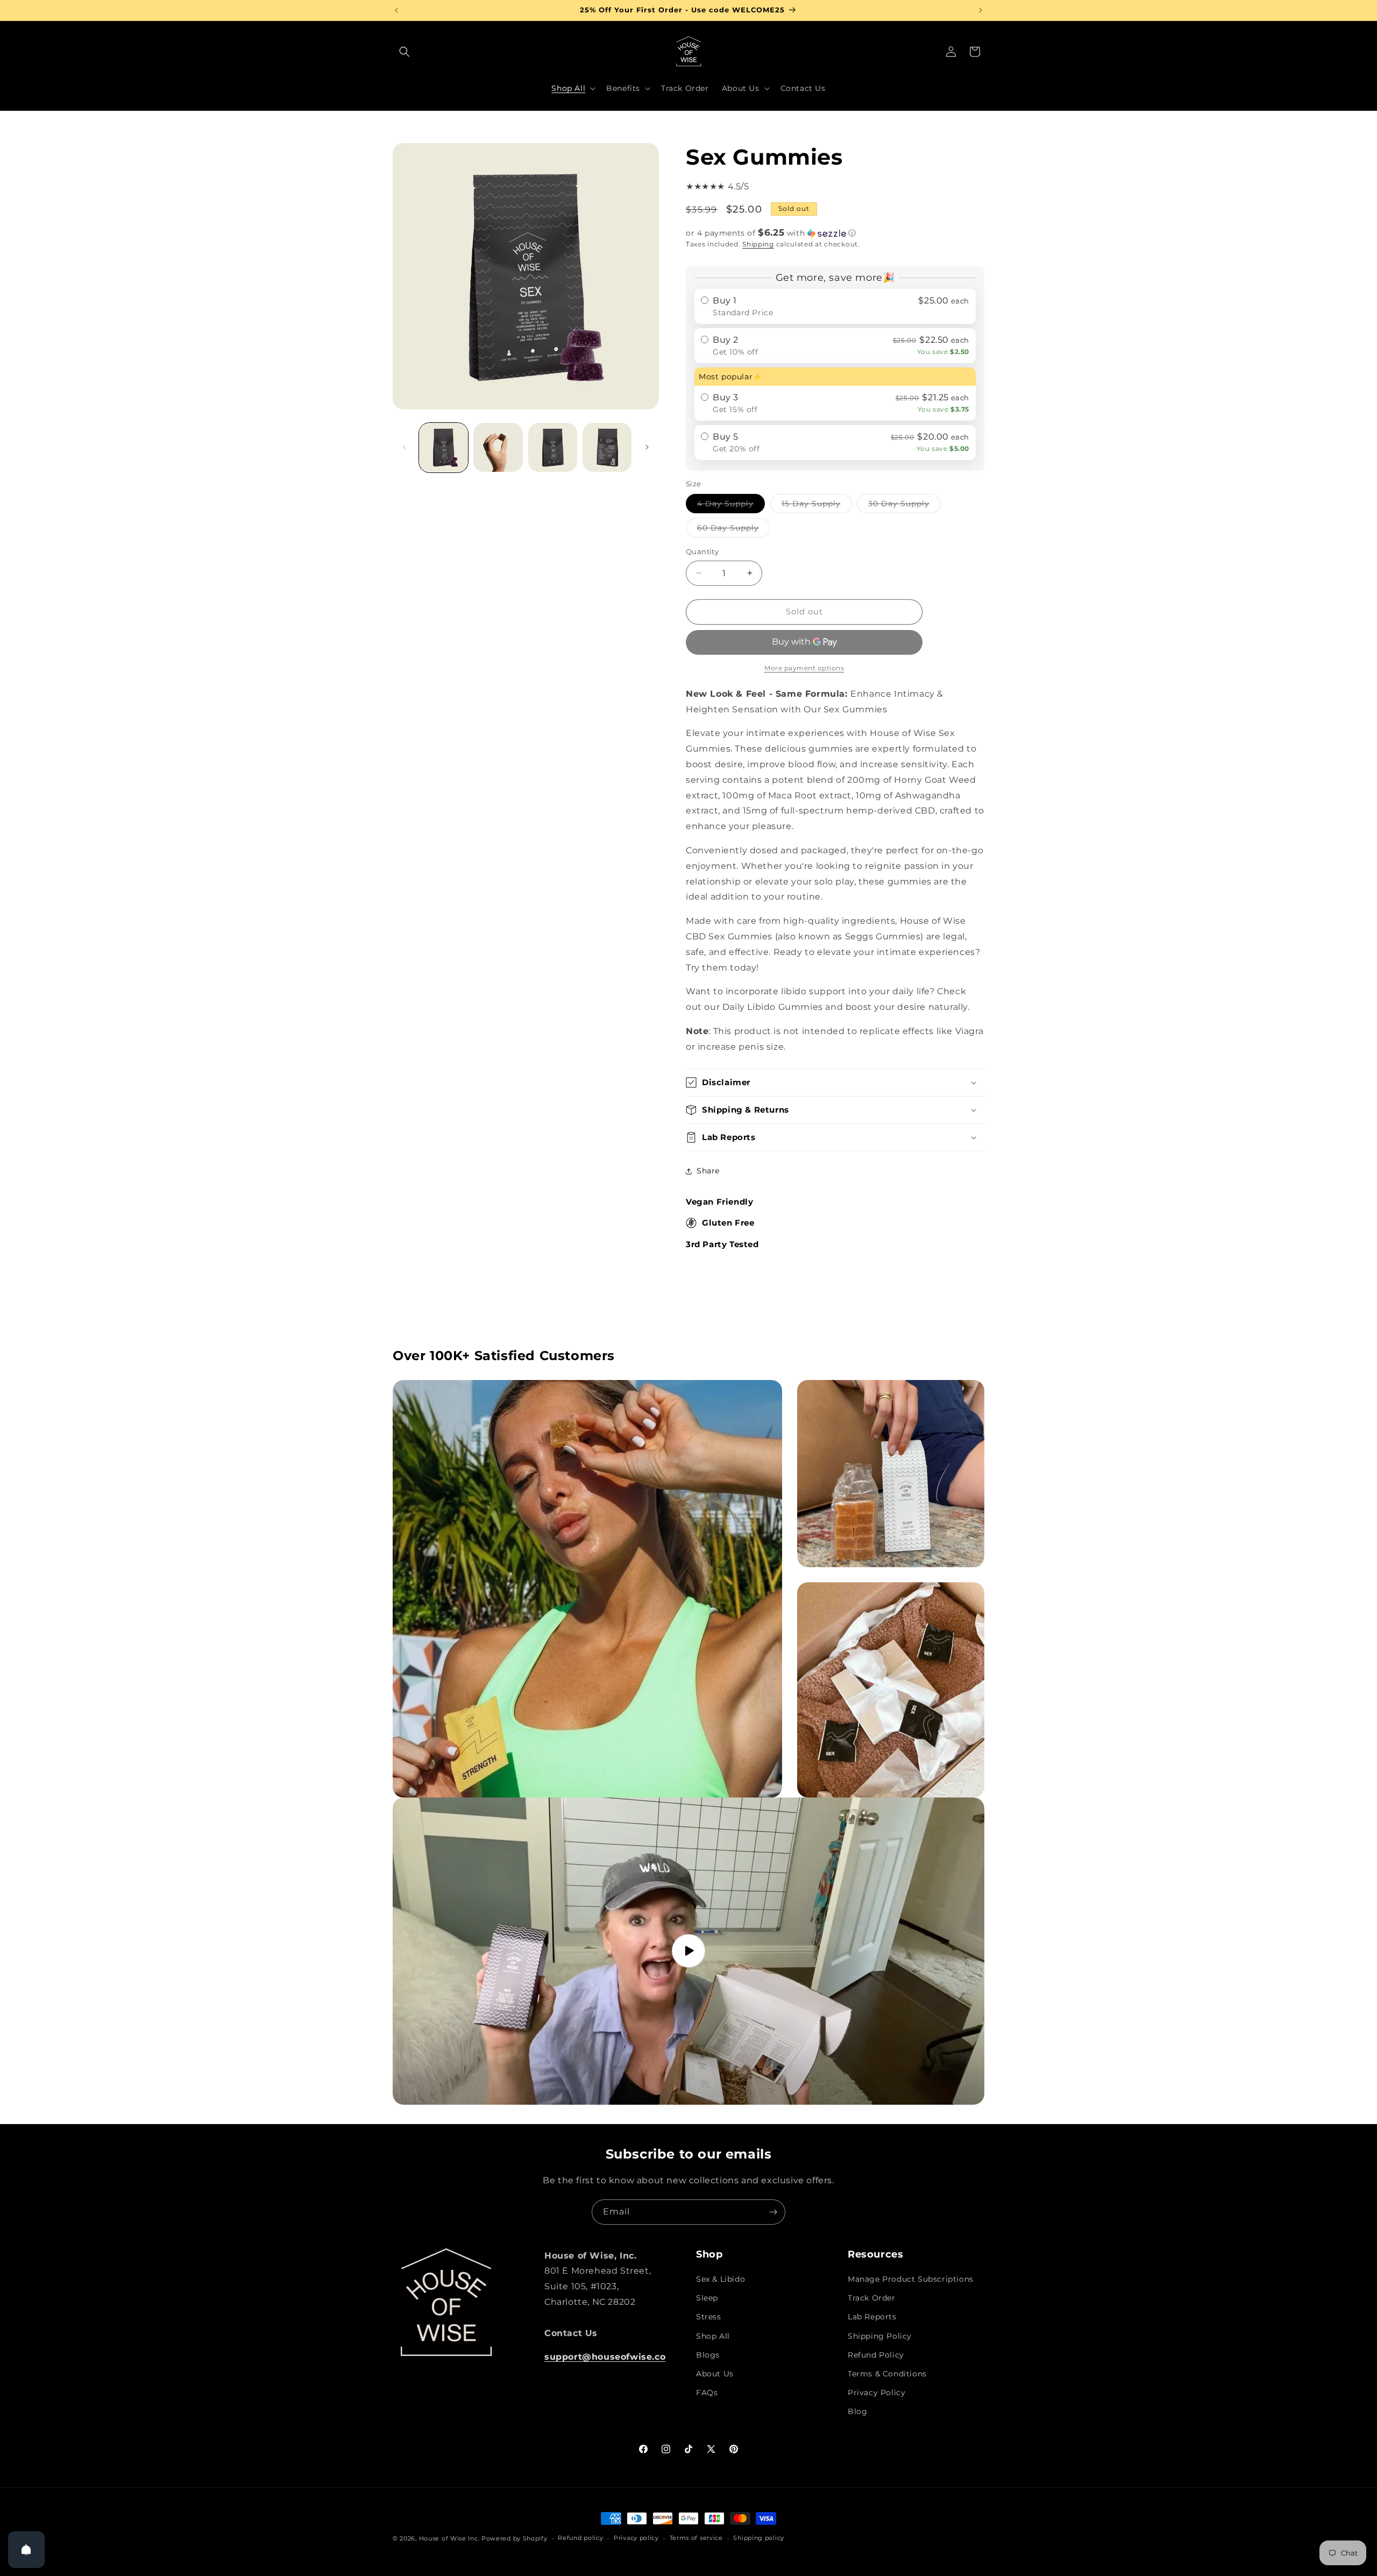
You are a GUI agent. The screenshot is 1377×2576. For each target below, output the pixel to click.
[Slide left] (404, 447)
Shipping (758, 244)
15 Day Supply (817, 506)
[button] (404, 52)
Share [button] (708, 1171)
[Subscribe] (773, 2212)
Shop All (713, 2336)
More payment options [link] (804, 668)
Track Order (872, 2298)
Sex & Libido (721, 2279)
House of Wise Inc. (449, 2538)
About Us (715, 2374)
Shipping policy (759, 2538)
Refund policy (580, 2538)
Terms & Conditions (887, 2374)
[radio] (835, 306)
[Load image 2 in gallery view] (498, 447)
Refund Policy (876, 2355)
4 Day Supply (731, 506)
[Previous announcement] (396, 10)
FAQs (707, 2393)
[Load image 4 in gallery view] (607, 447)
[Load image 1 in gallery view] (443, 447)
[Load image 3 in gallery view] (553, 447)
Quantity (702, 551)
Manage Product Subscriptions (911, 2279)
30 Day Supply (904, 506)
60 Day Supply (734, 530)
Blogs (708, 2355)
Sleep (707, 2298)
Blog (857, 2411)
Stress (709, 2317)
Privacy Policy (876, 2393)
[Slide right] (647, 447)
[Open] (26, 2550)
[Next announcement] (981, 10)
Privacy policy (636, 2538)
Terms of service (696, 2538)
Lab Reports (872, 2317)
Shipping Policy (880, 2336)
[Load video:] (688, 1951)
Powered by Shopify (514, 2538)
